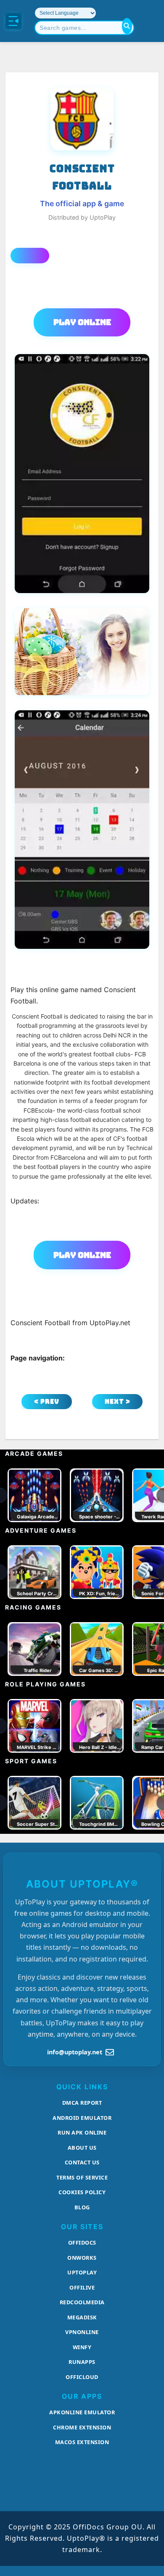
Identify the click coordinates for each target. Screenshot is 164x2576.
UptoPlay (82, 2272)
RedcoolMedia (82, 2302)
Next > (118, 1401)
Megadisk (82, 2317)
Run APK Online (82, 2132)
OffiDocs (82, 2243)
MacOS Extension (82, 2442)
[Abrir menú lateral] (13, 21)
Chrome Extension (82, 2427)
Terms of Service (82, 2177)
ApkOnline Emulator (82, 2412)
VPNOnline (82, 2332)
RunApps (82, 2362)
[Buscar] (127, 26)
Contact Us (82, 2162)
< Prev (47, 1401)
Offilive (82, 2287)
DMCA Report (82, 2103)
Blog (82, 2207)
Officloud (82, 2377)
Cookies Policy (82, 2192)
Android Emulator (82, 2118)
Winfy (82, 2347)
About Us (82, 2148)
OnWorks (82, 2258)
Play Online (82, 322)
